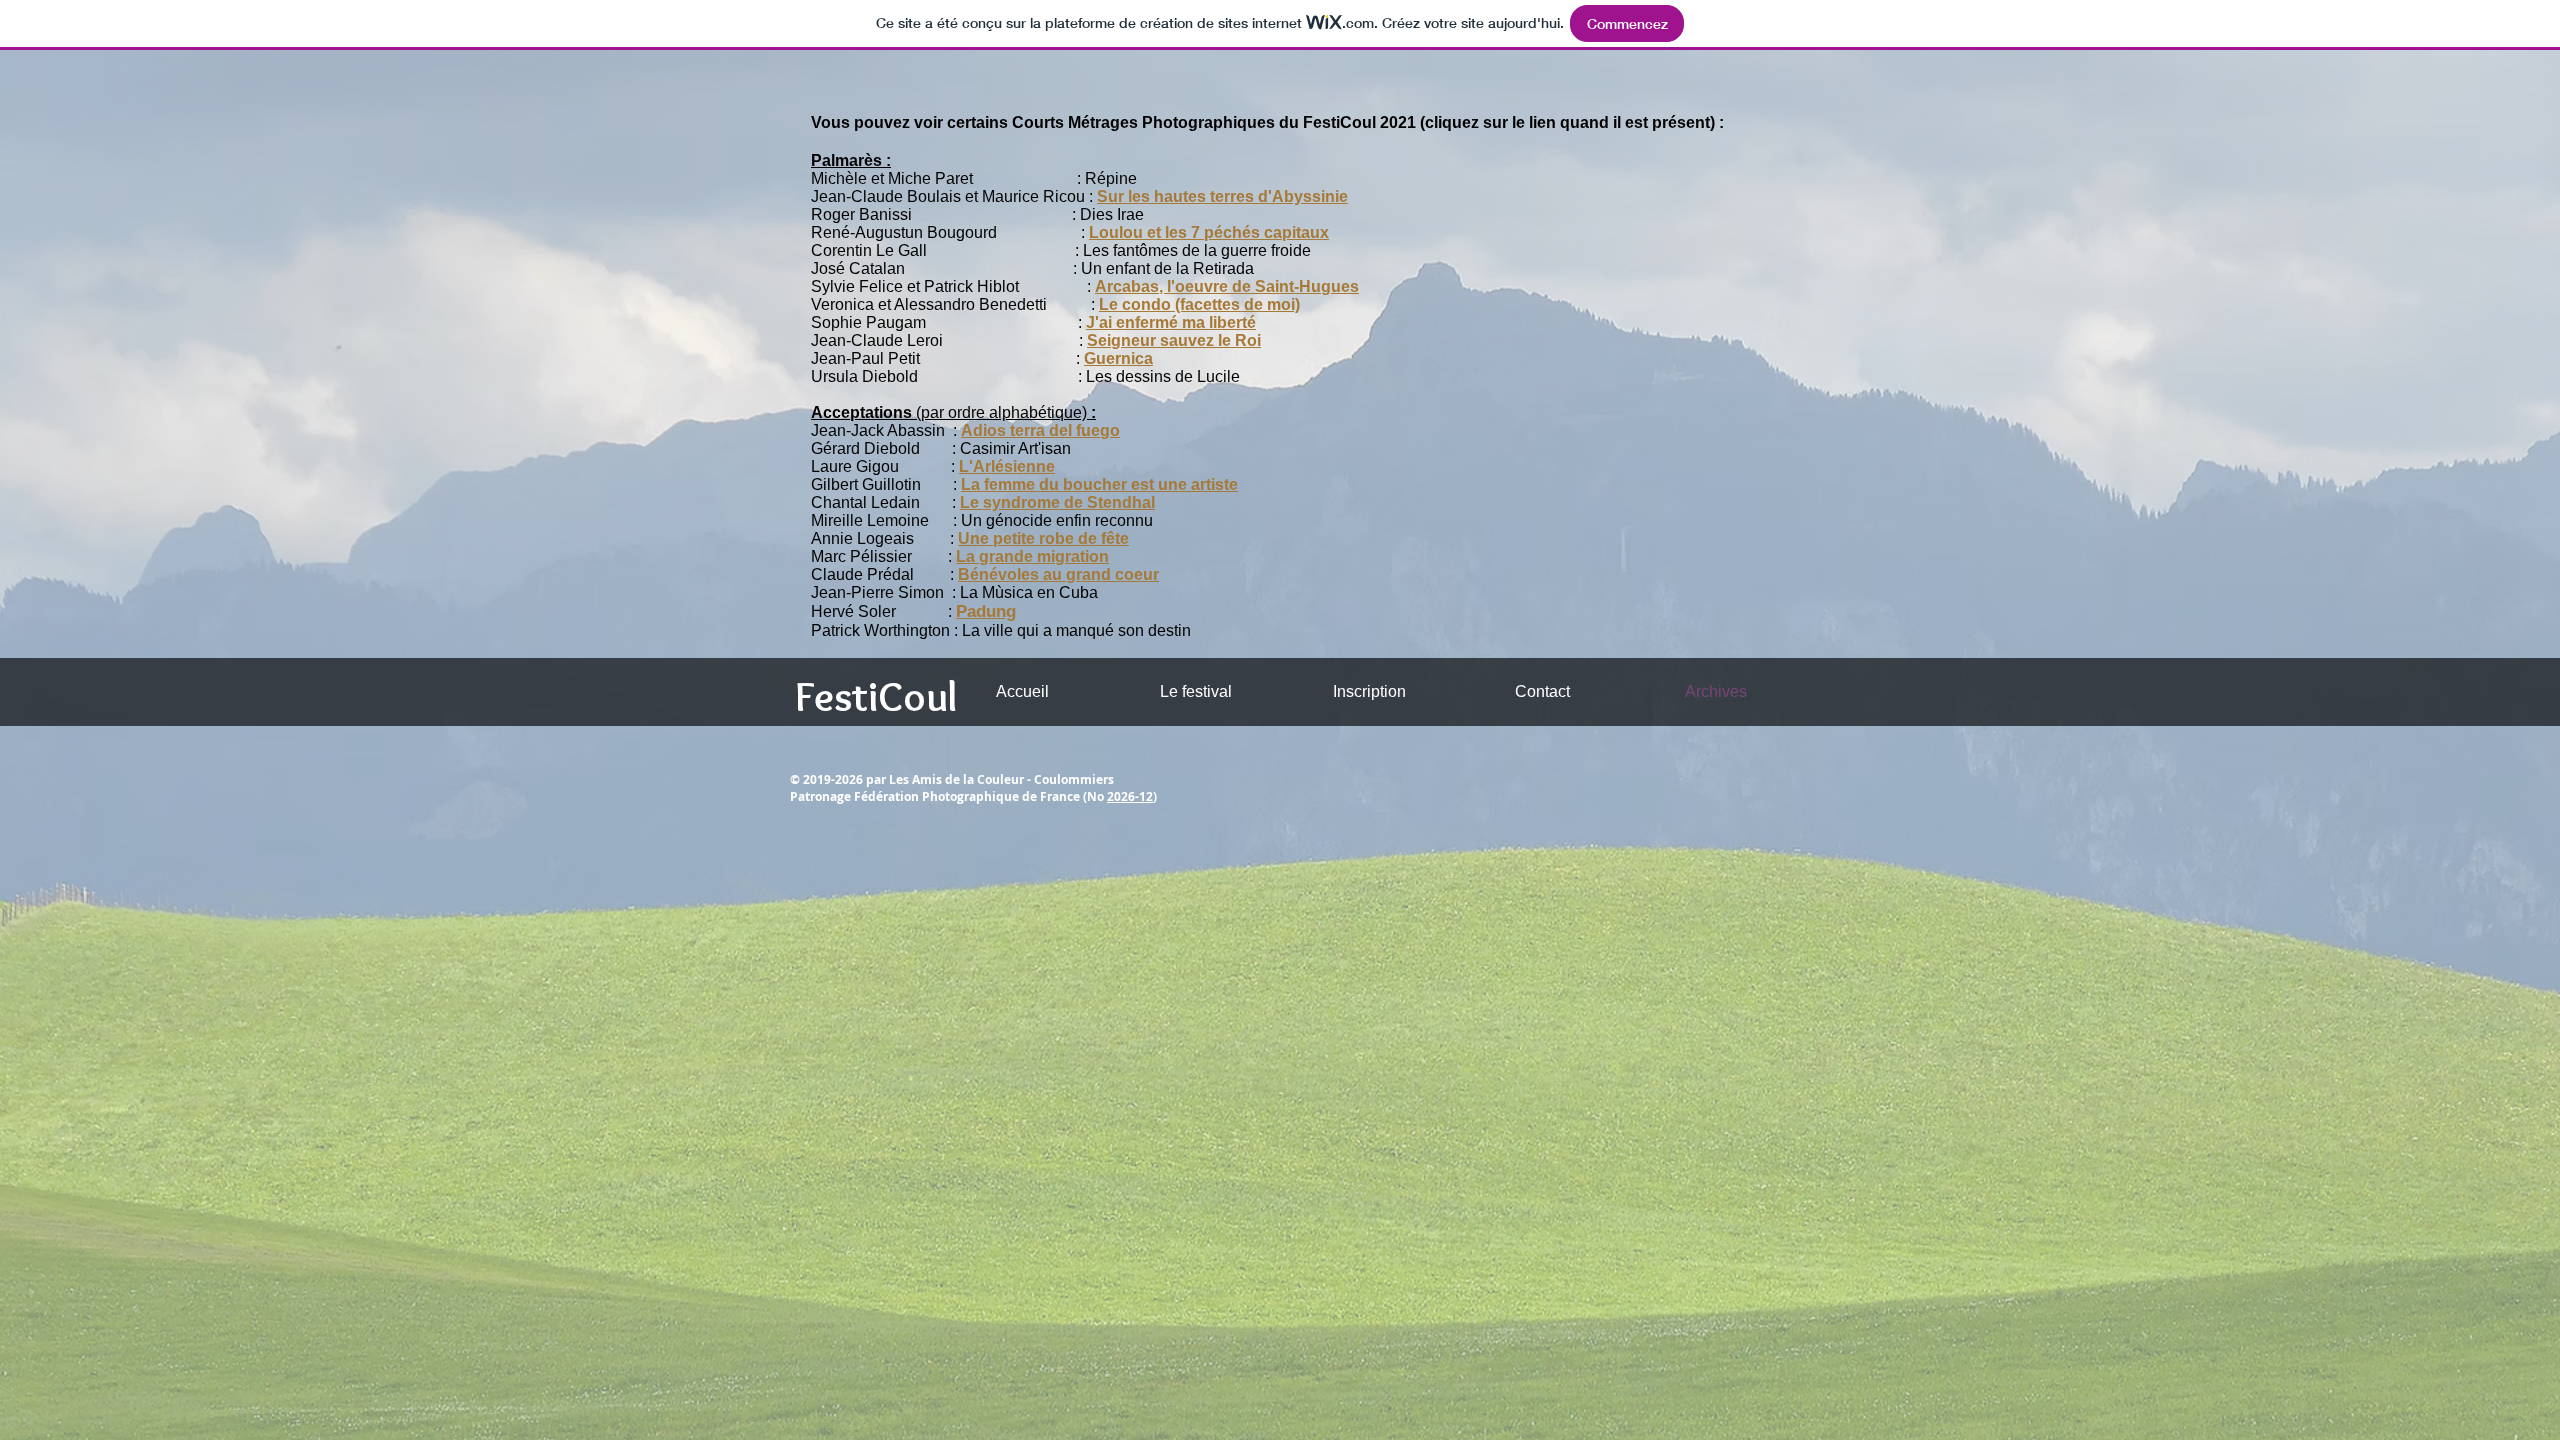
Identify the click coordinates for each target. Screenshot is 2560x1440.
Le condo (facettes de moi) (1199, 304)
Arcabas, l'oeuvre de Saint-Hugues (1227, 286)
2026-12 (1130, 796)
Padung (986, 611)
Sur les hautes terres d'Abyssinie (1222, 196)
